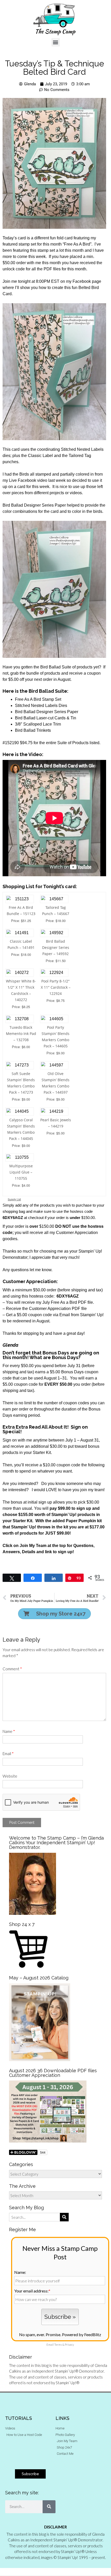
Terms (58, 2345)
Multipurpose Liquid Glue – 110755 (21, 1172)
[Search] (49, 2507)
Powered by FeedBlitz (82, 2334)
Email (8, 1754)
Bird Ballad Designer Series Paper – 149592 (56, 947)
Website (10, 1776)
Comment (12, 1669)
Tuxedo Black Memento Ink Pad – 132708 (21, 1034)
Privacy (69, 2345)
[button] (56, 42)
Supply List (14, 1199)
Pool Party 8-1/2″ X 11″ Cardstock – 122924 (56, 987)
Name (9, 1731)
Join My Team (33, 1546)
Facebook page (87, 281)
